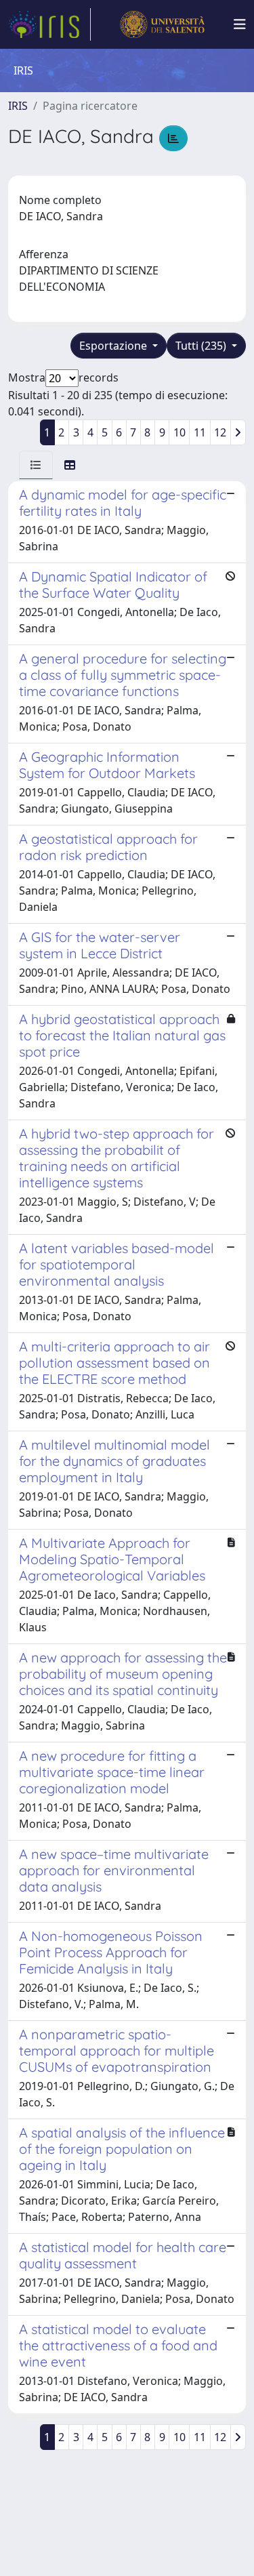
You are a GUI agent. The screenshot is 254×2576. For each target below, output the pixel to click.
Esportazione (114, 346)
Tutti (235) (202, 346)
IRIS (18, 106)
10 (179, 432)
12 (220, 432)
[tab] (36, 465)
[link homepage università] (162, 24)
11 (200, 432)
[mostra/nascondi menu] (240, 24)
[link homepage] (49, 24)
